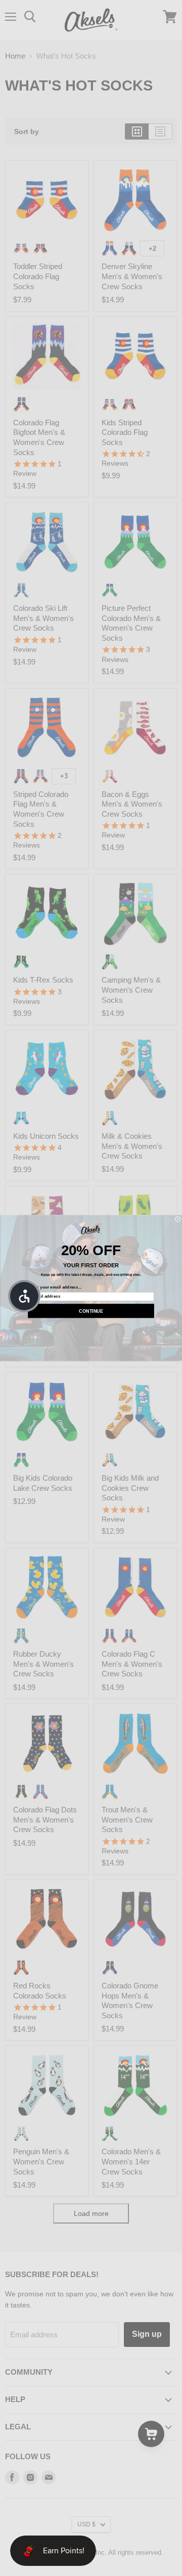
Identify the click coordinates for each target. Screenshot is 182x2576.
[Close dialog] (178, 1219)
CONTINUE (91, 1311)
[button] (24, 1296)
